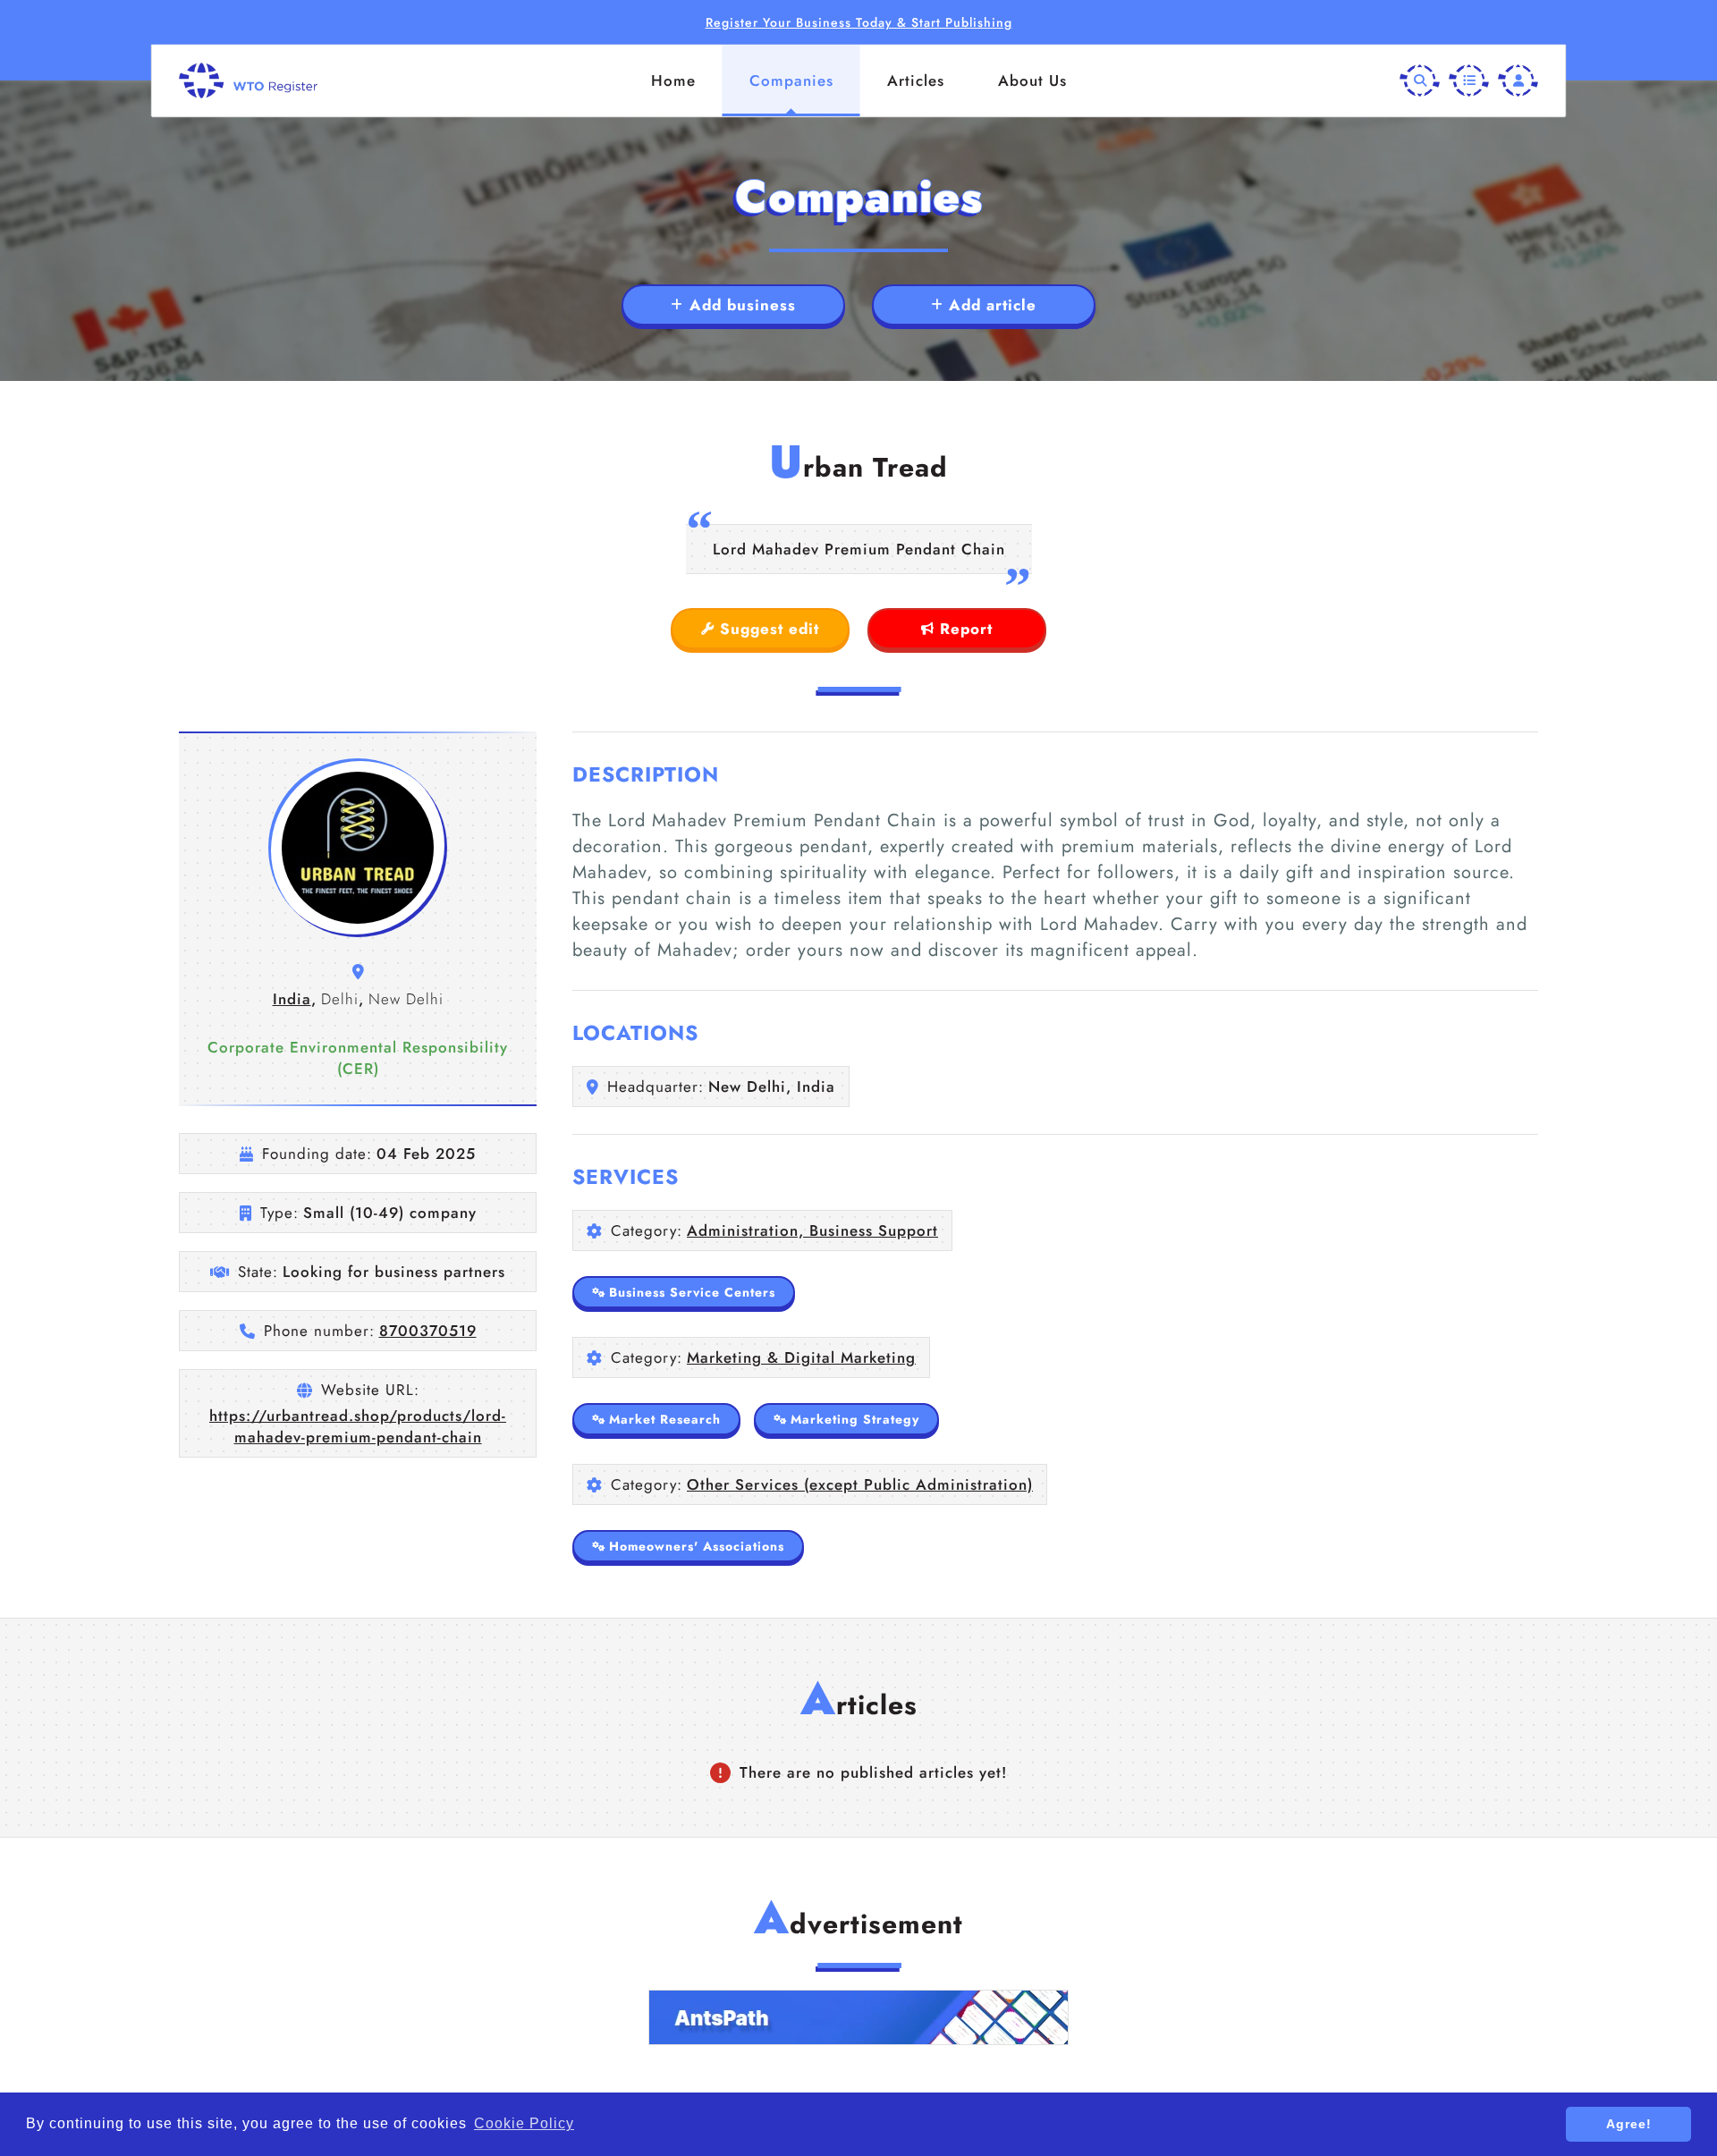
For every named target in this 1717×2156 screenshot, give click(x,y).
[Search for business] (1420, 81)
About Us (1032, 80)
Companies (791, 80)
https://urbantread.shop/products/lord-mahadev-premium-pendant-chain (358, 1426)
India (292, 999)
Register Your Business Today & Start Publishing (859, 22)
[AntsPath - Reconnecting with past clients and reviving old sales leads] (858, 2017)
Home (673, 80)
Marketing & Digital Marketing (801, 1357)
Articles (916, 80)
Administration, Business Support (812, 1230)
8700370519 (428, 1331)
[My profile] (1518, 81)
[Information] (1469, 81)
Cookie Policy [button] (524, 2123)
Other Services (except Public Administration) (860, 1484)
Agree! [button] (1629, 2124)
